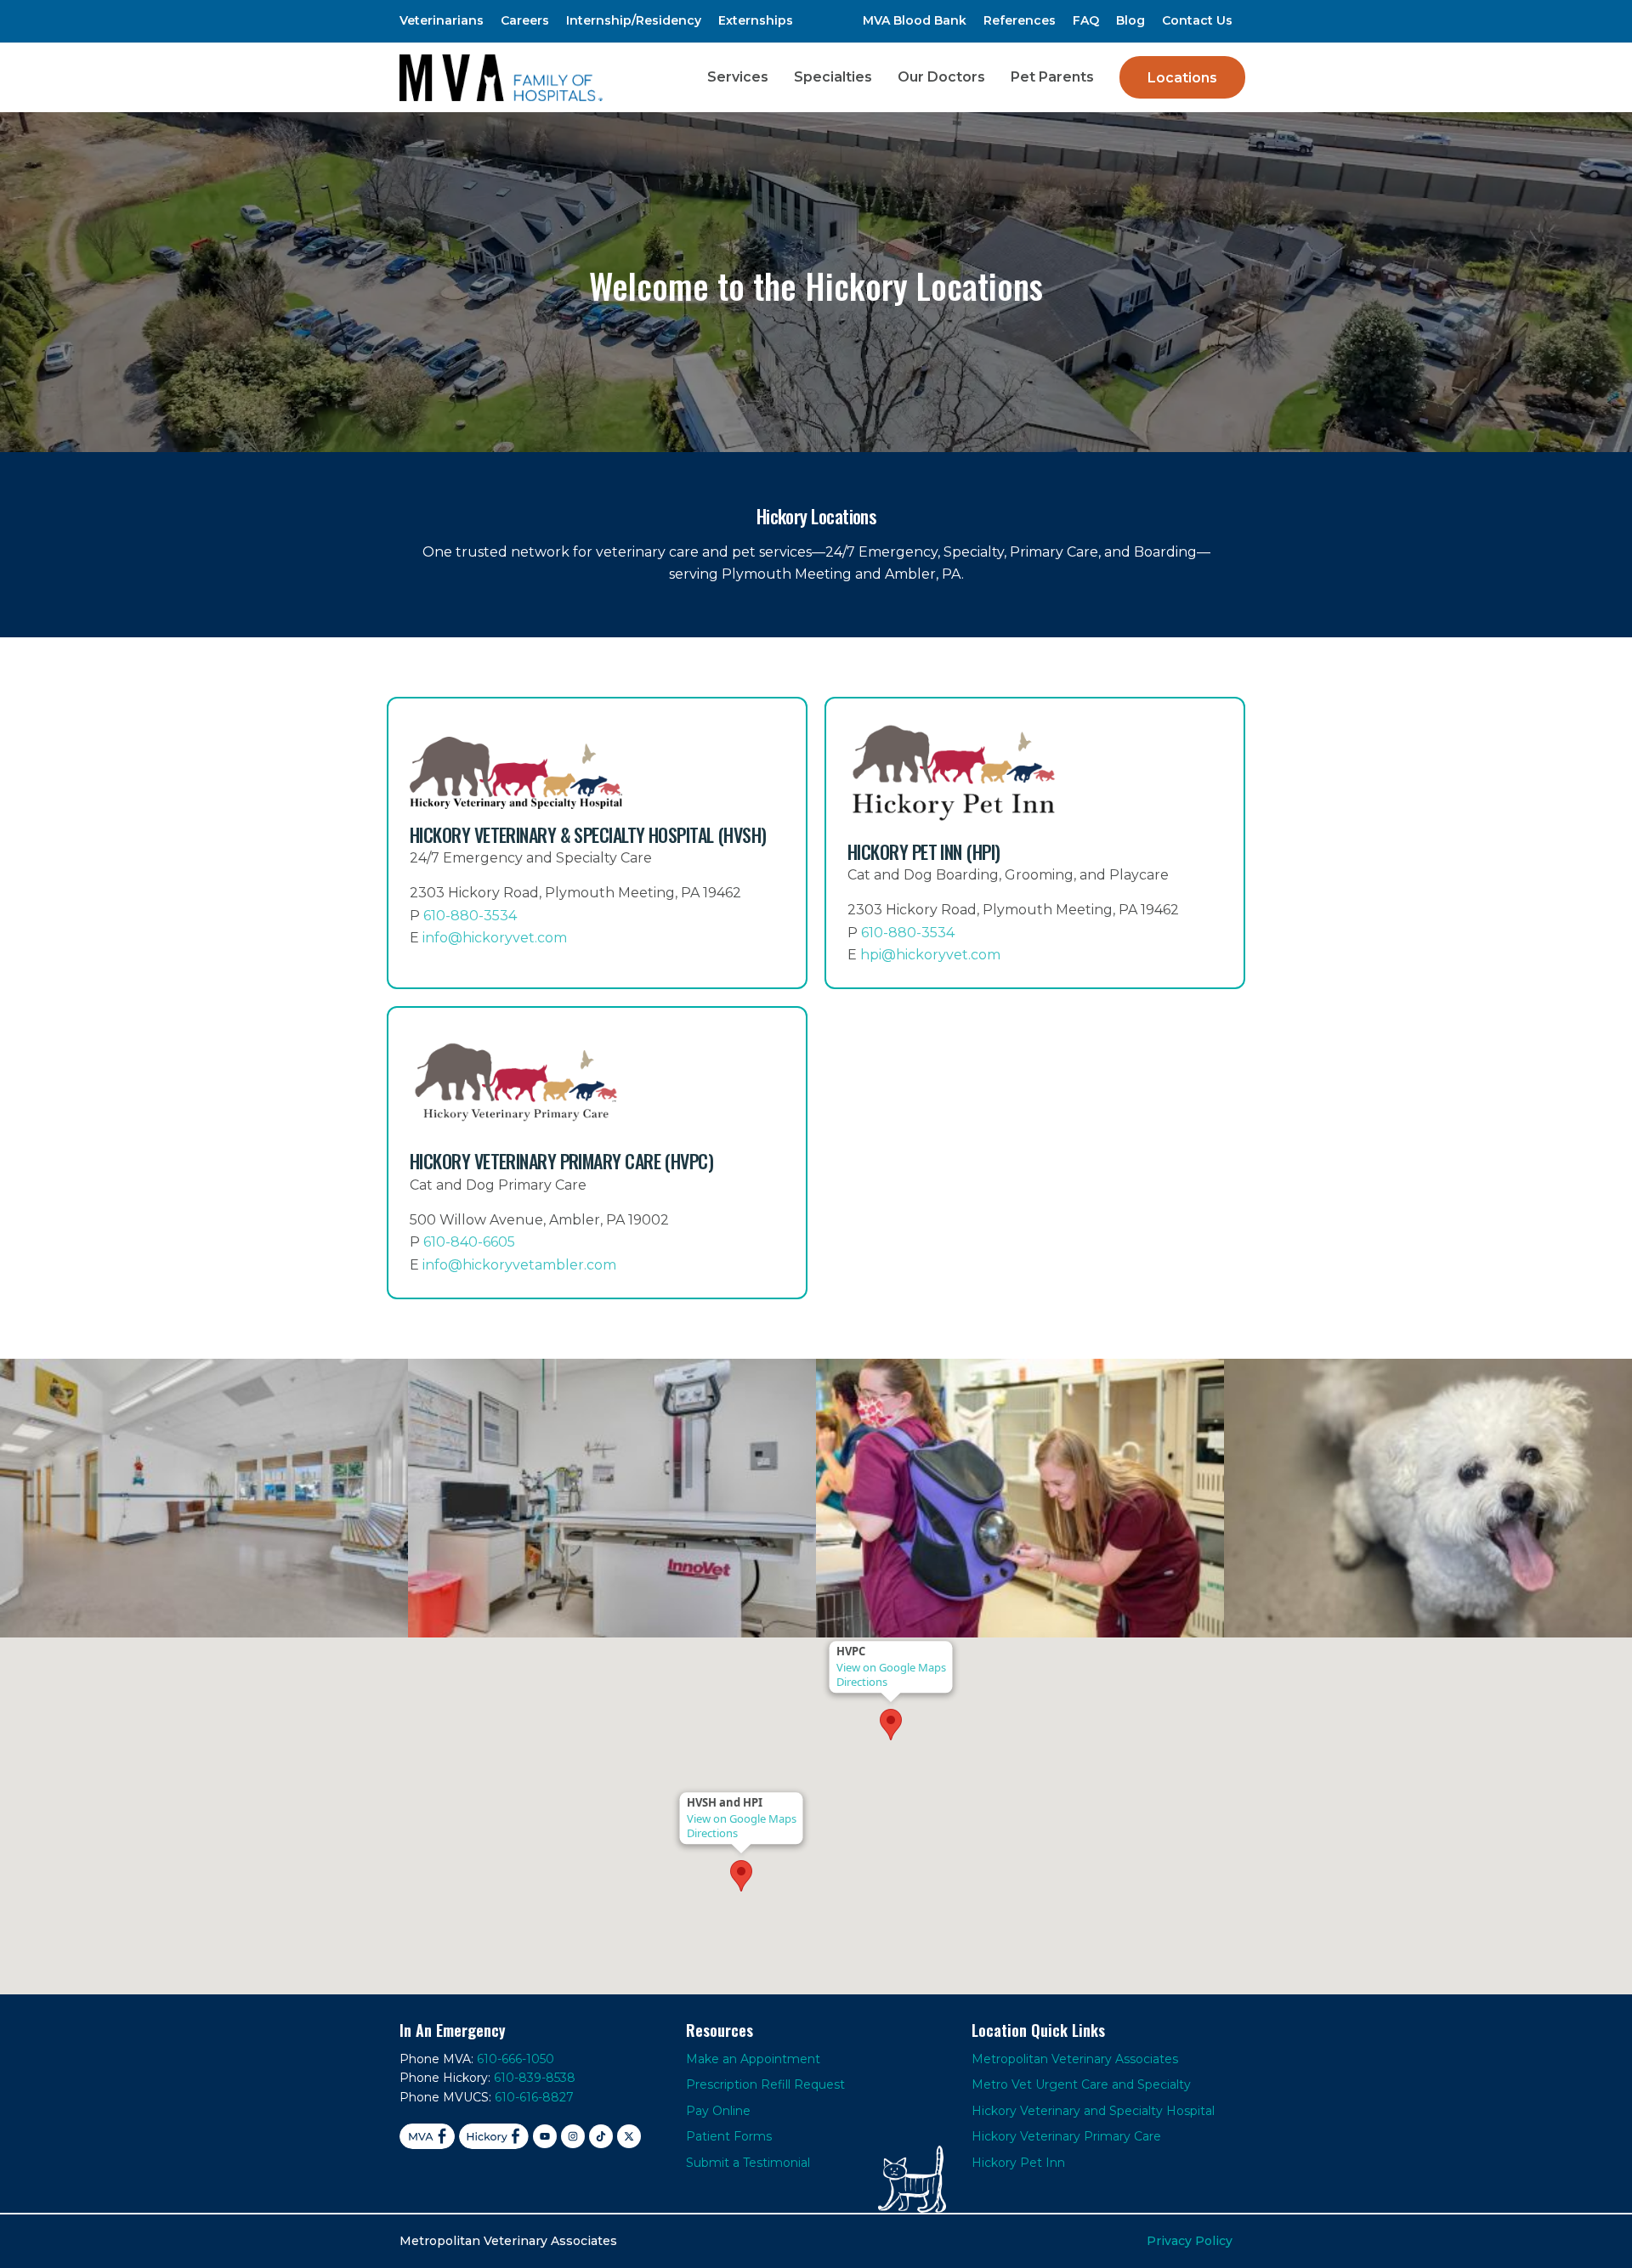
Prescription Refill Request (765, 2084)
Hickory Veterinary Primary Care (1066, 2136)
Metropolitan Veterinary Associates (1075, 2059)
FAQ (1086, 20)
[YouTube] (545, 2136)
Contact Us (1197, 20)
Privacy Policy (1190, 2241)
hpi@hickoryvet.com (930, 955)
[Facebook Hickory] (494, 2136)
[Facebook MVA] (427, 2136)
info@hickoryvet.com (495, 938)
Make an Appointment (753, 2059)
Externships (756, 20)
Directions (712, 1833)
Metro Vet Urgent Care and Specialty (1081, 2084)
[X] (629, 2136)
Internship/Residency (634, 20)
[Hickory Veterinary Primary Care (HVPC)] (597, 1153)
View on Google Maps (742, 1818)
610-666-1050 (516, 2059)
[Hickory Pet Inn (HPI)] (1035, 843)
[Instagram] (573, 2136)
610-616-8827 (534, 2097)
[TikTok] (601, 2136)
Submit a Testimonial (748, 2163)
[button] (741, 1876)
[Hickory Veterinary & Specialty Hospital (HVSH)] (597, 843)
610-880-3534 (470, 916)
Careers (525, 20)
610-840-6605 (469, 1242)
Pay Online (718, 2111)
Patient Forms (729, 2136)
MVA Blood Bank (915, 20)
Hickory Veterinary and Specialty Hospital (1093, 2111)
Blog (1130, 20)
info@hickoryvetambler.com (519, 1265)
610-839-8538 (535, 2078)
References (1020, 20)
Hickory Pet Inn (1018, 2163)
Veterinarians (442, 20)
